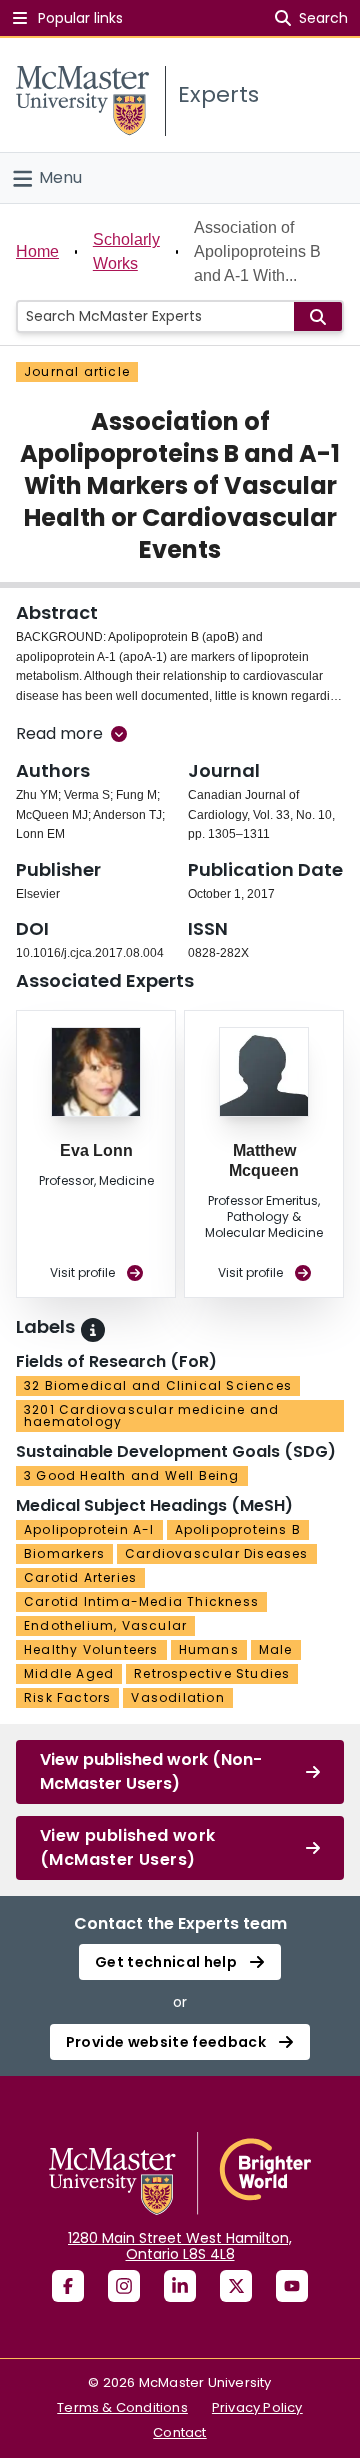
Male (276, 1649)
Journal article (77, 371)
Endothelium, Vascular (105, 1625)
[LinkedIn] (180, 2286)
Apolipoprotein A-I (89, 1529)
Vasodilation (177, 1697)
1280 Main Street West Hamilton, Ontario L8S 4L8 (180, 2246)
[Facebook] (68, 2286)
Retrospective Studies (212, 1673)
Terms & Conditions (122, 2407)
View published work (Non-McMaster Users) (151, 1771)
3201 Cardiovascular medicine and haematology (151, 1415)
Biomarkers (64, 1553)
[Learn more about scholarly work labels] (93, 1330)
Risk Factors (67, 1697)
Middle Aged (69, 1673)
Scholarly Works (126, 251)
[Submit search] (318, 316)
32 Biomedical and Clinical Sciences (158, 1385)
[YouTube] (292, 2286)
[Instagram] (124, 2286)
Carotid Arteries (80, 1577)
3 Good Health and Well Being (132, 1475)
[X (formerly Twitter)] (236, 2286)
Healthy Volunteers (91, 1649)
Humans (209, 1649)
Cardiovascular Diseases (217, 1553)
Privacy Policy (257, 2407)
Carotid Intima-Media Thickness (141, 1601)
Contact (179, 2432)
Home (37, 251)
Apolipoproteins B (238, 1529)
